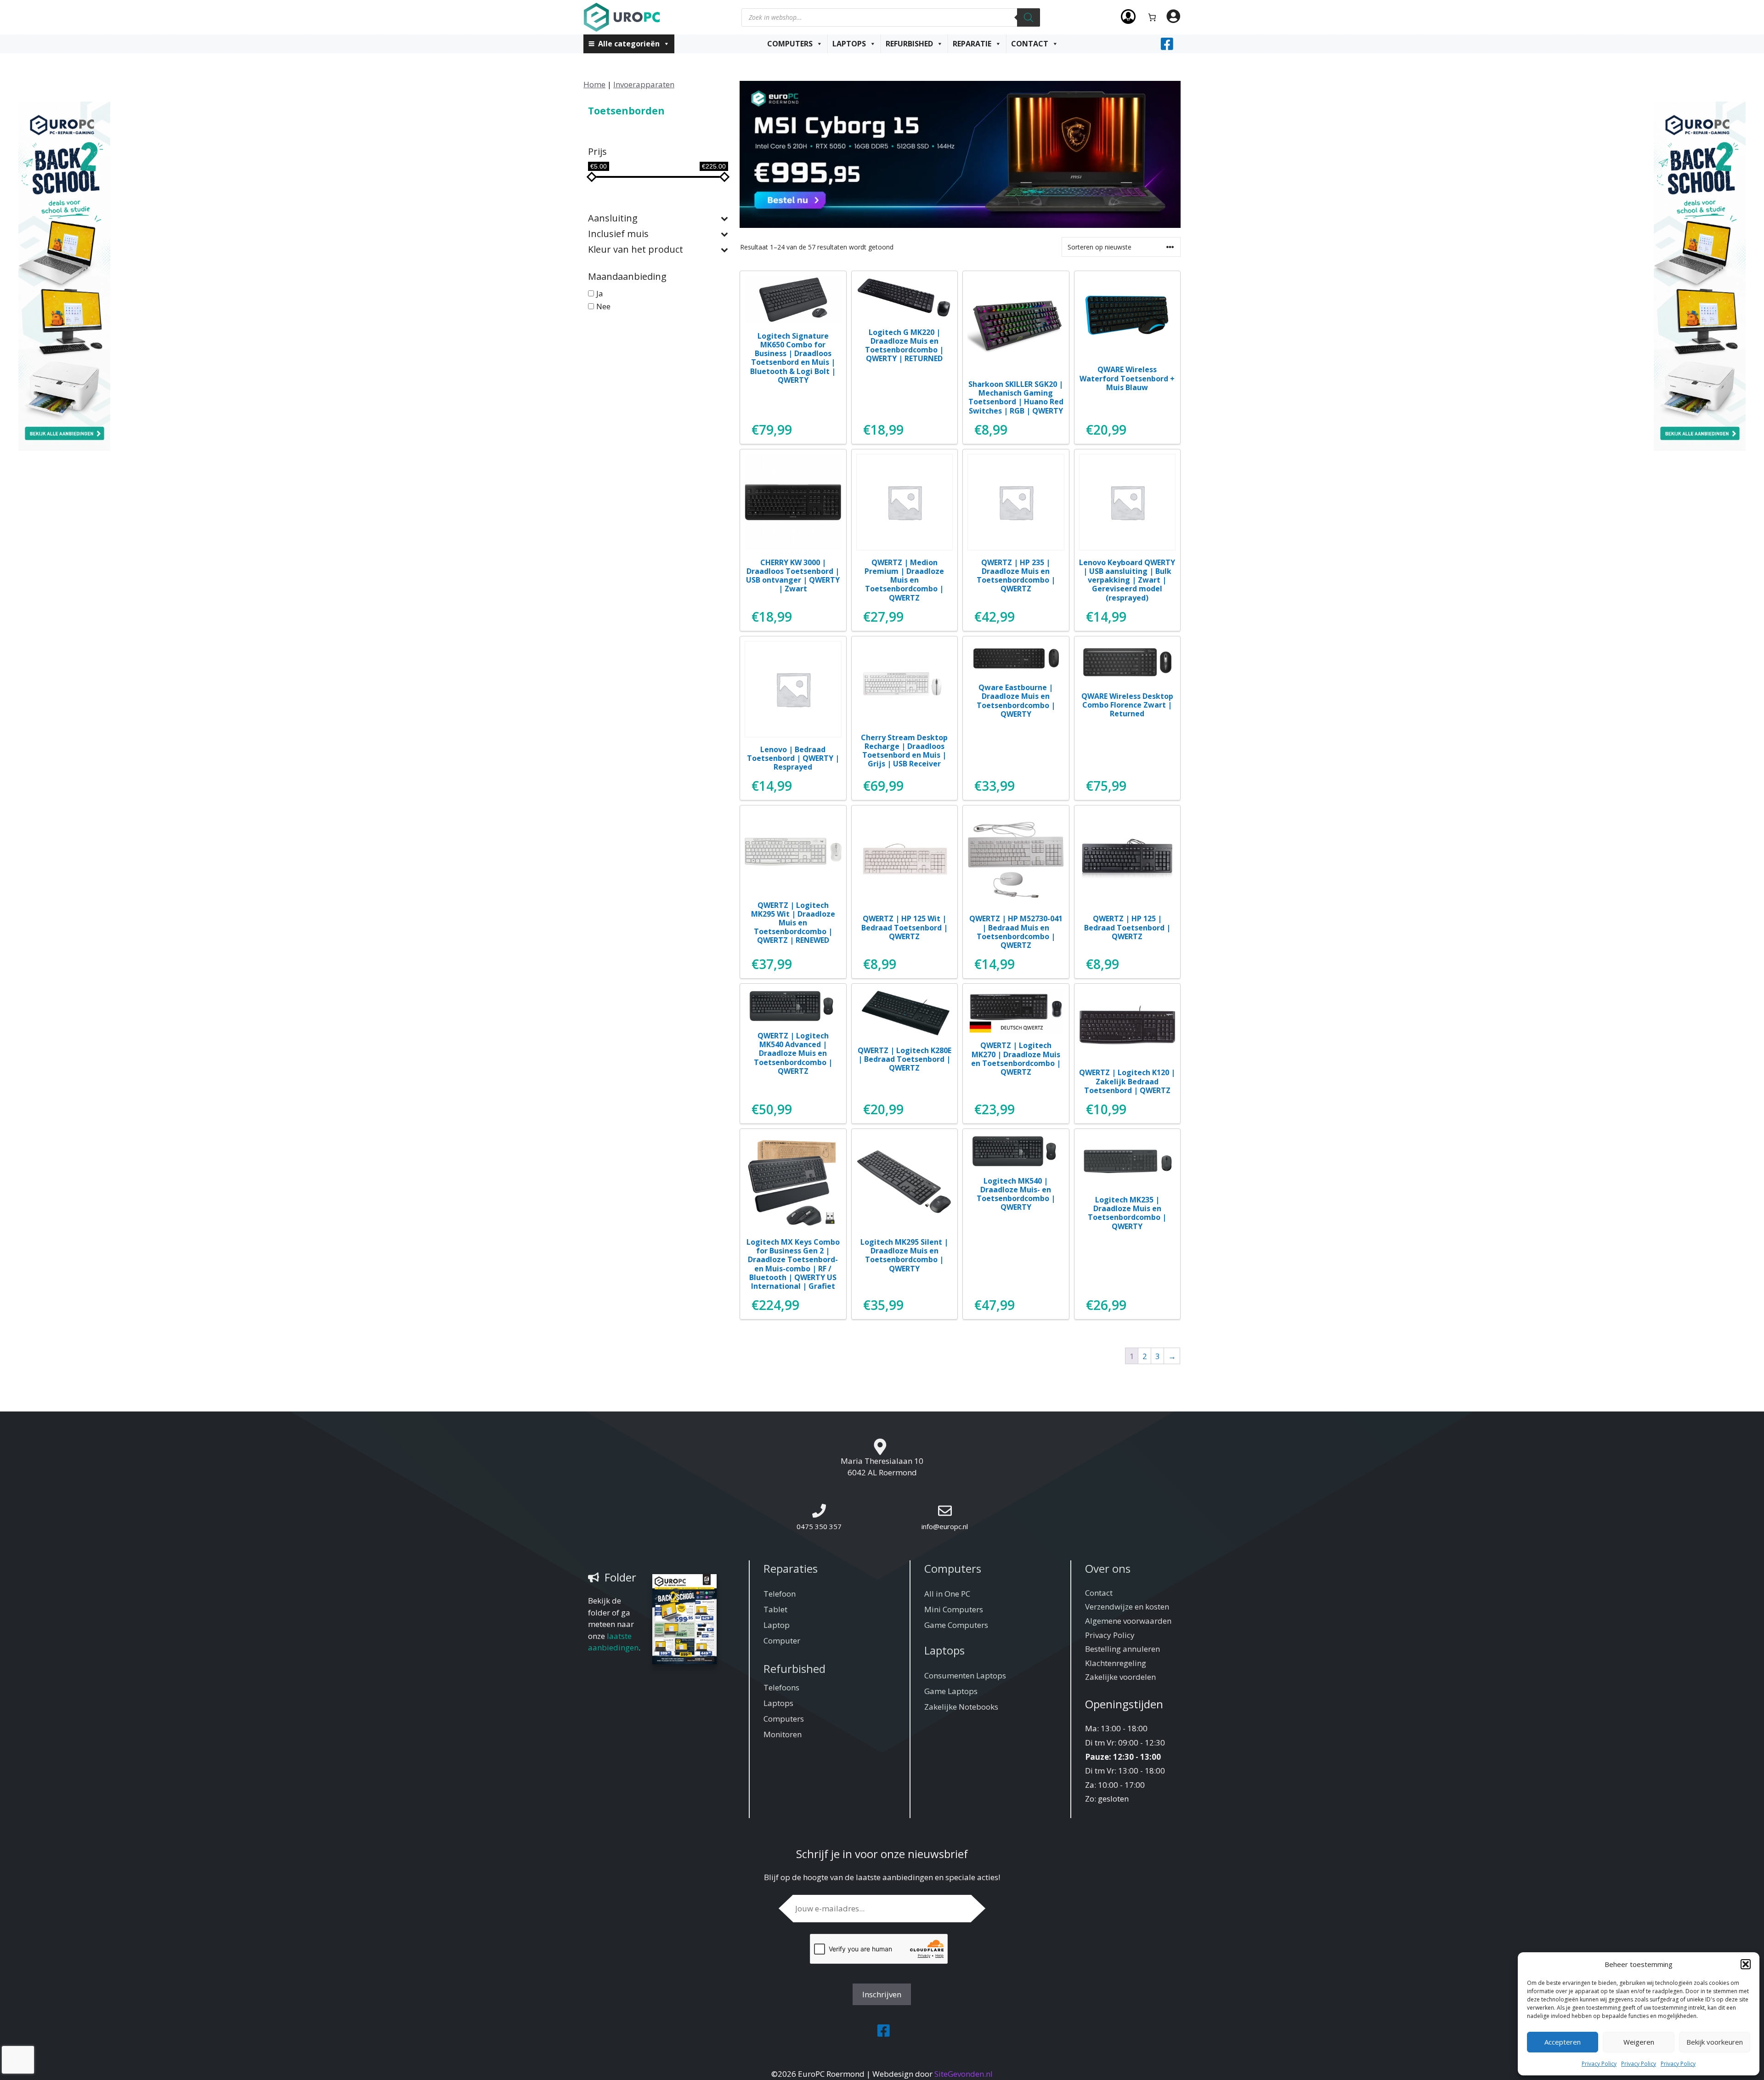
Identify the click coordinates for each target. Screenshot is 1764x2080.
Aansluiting (613, 218)
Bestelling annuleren (1122, 1649)
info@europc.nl (945, 1526)
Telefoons (781, 1687)
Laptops (849, 44)
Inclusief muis (618, 234)
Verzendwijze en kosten (1127, 1607)
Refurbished (909, 44)
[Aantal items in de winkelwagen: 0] (1152, 17)
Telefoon (780, 1594)
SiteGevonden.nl (964, 2074)
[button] (1746, 1964)
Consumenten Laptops (965, 1675)
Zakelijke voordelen (1120, 1677)
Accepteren (1563, 2042)
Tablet (775, 1609)
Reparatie (972, 44)
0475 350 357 (819, 1526)
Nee (603, 306)
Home (594, 84)
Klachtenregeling (1116, 1663)
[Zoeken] (1029, 17)
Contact (1030, 44)
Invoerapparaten (644, 84)
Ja (600, 293)
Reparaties (791, 1568)
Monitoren (783, 1734)
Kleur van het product (636, 250)
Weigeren (1639, 2042)
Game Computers (956, 1625)
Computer (782, 1641)
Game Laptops (951, 1691)
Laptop (777, 1625)
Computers (790, 44)
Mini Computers (954, 1609)
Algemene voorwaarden (1128, 1621)
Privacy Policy (1599, 2064)
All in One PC (947, 1594)
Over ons (1108, 1568)
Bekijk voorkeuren (1715, 2042)
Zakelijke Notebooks (961, 1707)
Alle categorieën (629, 44)
